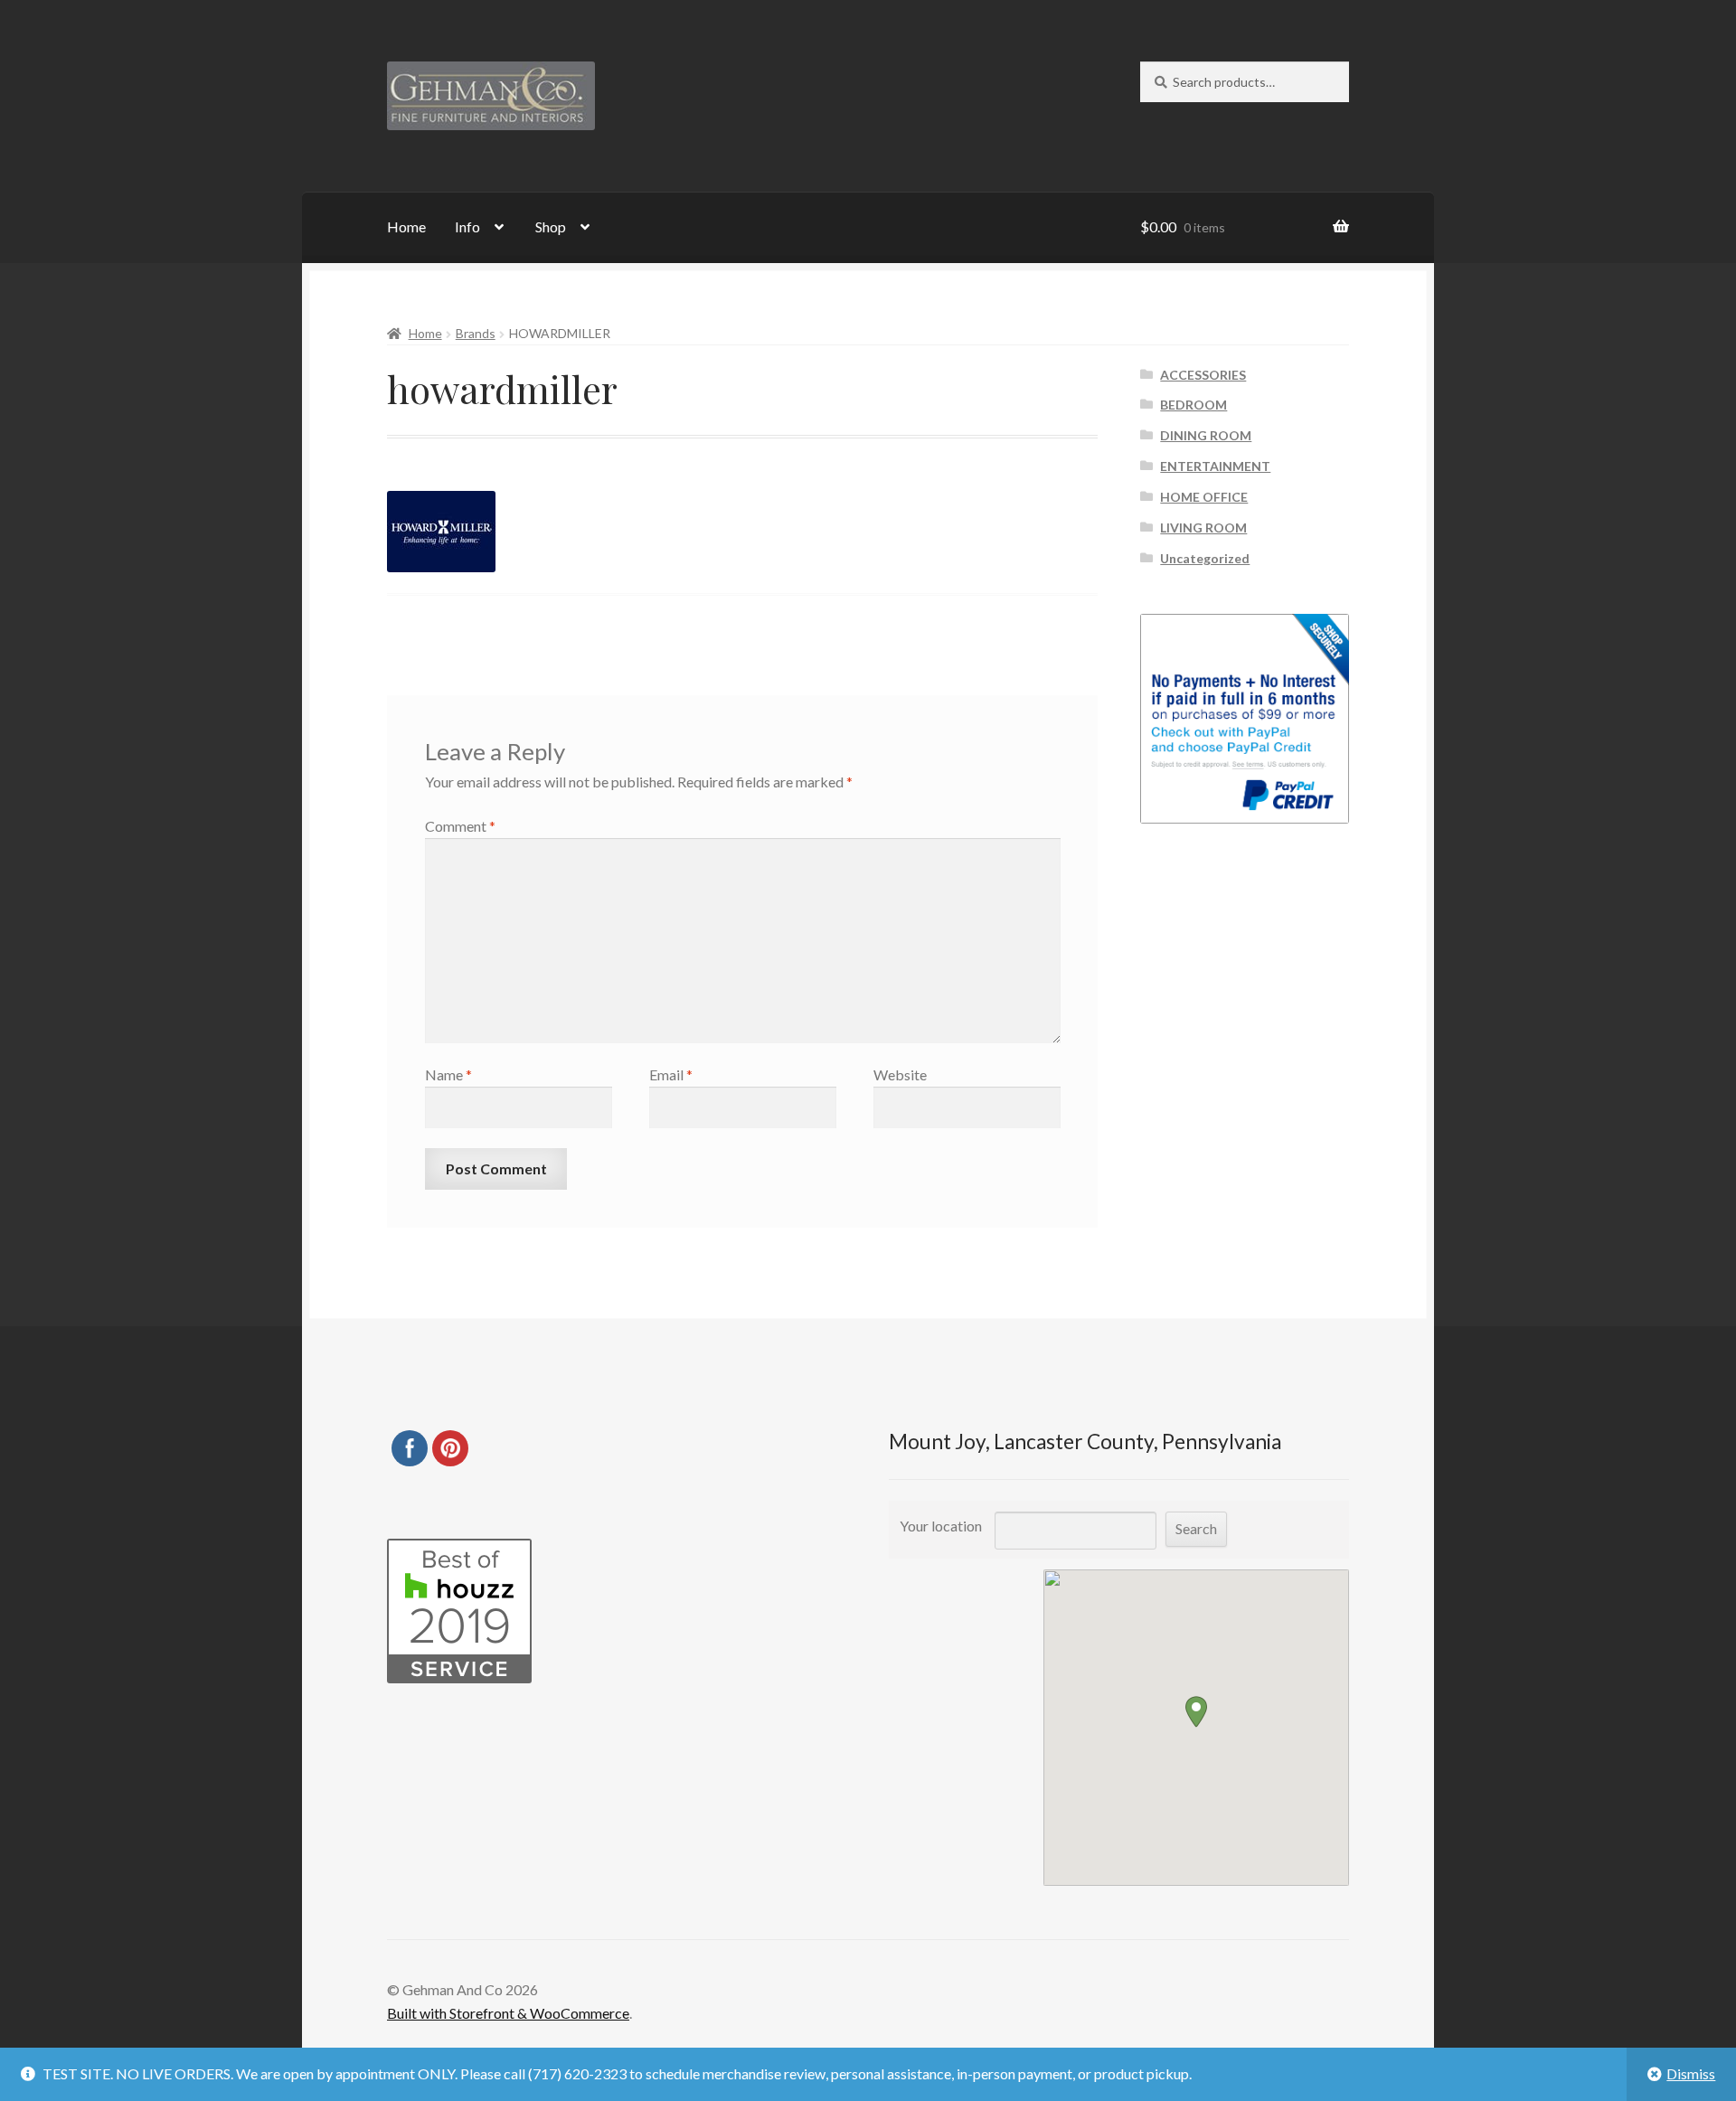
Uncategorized (1205, 558)
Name (448, 1074)
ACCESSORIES (1203, 375)
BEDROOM (1193, 405)
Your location (941, 1526)
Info (467, 226)
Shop (551, 226)
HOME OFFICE (1204, 497)
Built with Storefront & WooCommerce (508, 2013)
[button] (1196, 1712)
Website (900, 1074)
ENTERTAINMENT (1215, 466)
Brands (476, 333)
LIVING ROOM (1203, 528)
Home (406, 226)
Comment (460, 826)
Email (671, 1074)
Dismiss (1691, 2073)
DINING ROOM (1206, 435)
